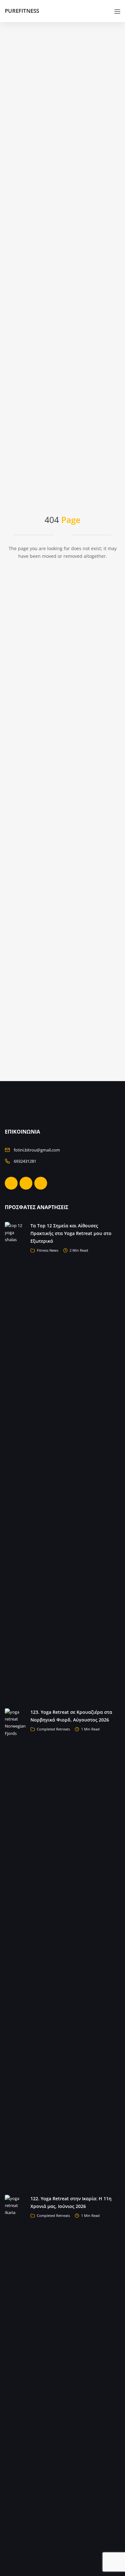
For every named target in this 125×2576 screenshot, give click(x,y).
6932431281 (25, 1161)
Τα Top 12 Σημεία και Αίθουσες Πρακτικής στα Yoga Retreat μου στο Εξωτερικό (71, 1233)
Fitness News (48, 1250)
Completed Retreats (53, 1729)
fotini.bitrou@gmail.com (37, 1150)
